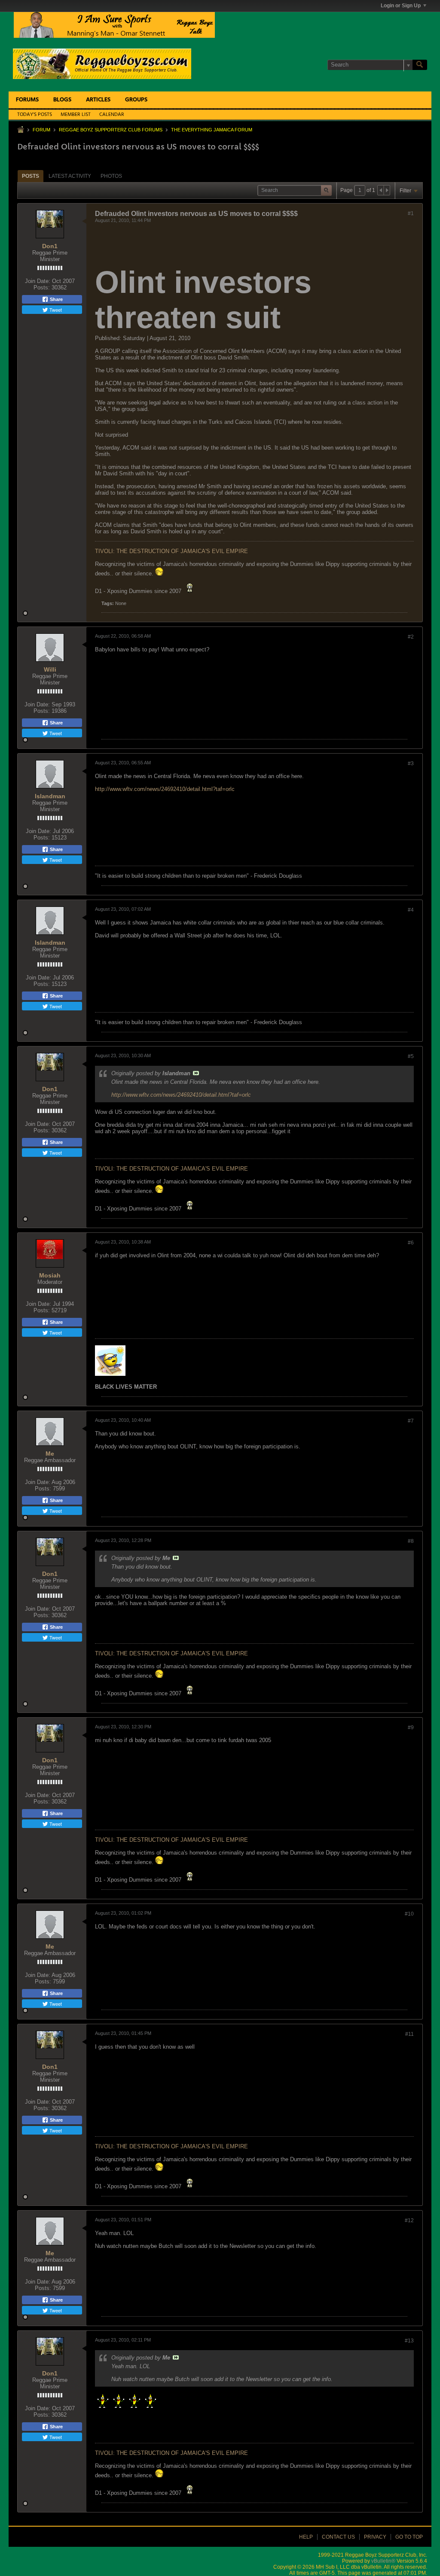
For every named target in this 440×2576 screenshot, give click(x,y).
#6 (411, 1243)
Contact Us (338, 2537)
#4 (411, 910)
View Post (196, 1073)
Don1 (50, 246)
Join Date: (38, 281)
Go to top (409, 2537)
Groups (136, 100)
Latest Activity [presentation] (70, 176)
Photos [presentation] (111, 176)
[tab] (31, 176)
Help (306, 2537)
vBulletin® (383, 2561)
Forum (41, 130)
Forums (27, 100)
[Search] (420, 65)
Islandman (50, 796)
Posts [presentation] (31, 176)
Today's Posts (35, 115)
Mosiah (50, 1275)
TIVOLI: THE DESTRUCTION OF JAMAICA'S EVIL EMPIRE (171, 551)
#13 (409, 2341)
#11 (409, 2034)
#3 (411, 763)
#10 (409, 1914)
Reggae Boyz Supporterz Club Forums (111, 130)
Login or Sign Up (401, 6)
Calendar (112, 115)
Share (56, 299)
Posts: (42, 287)
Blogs (62, 100)
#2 (411, 637)
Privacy (375, 2537)
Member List (76, 115)
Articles (98, 100)
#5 (411, 1056)
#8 (411, 1541)
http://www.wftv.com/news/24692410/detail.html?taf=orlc (165, 789)
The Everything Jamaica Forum (212, 130)
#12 (409, 2220)
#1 (411, 213)
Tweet (55, 310)
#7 (411, 1421)
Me (50, 1454)
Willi (50, 669)
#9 (411, 1727)
